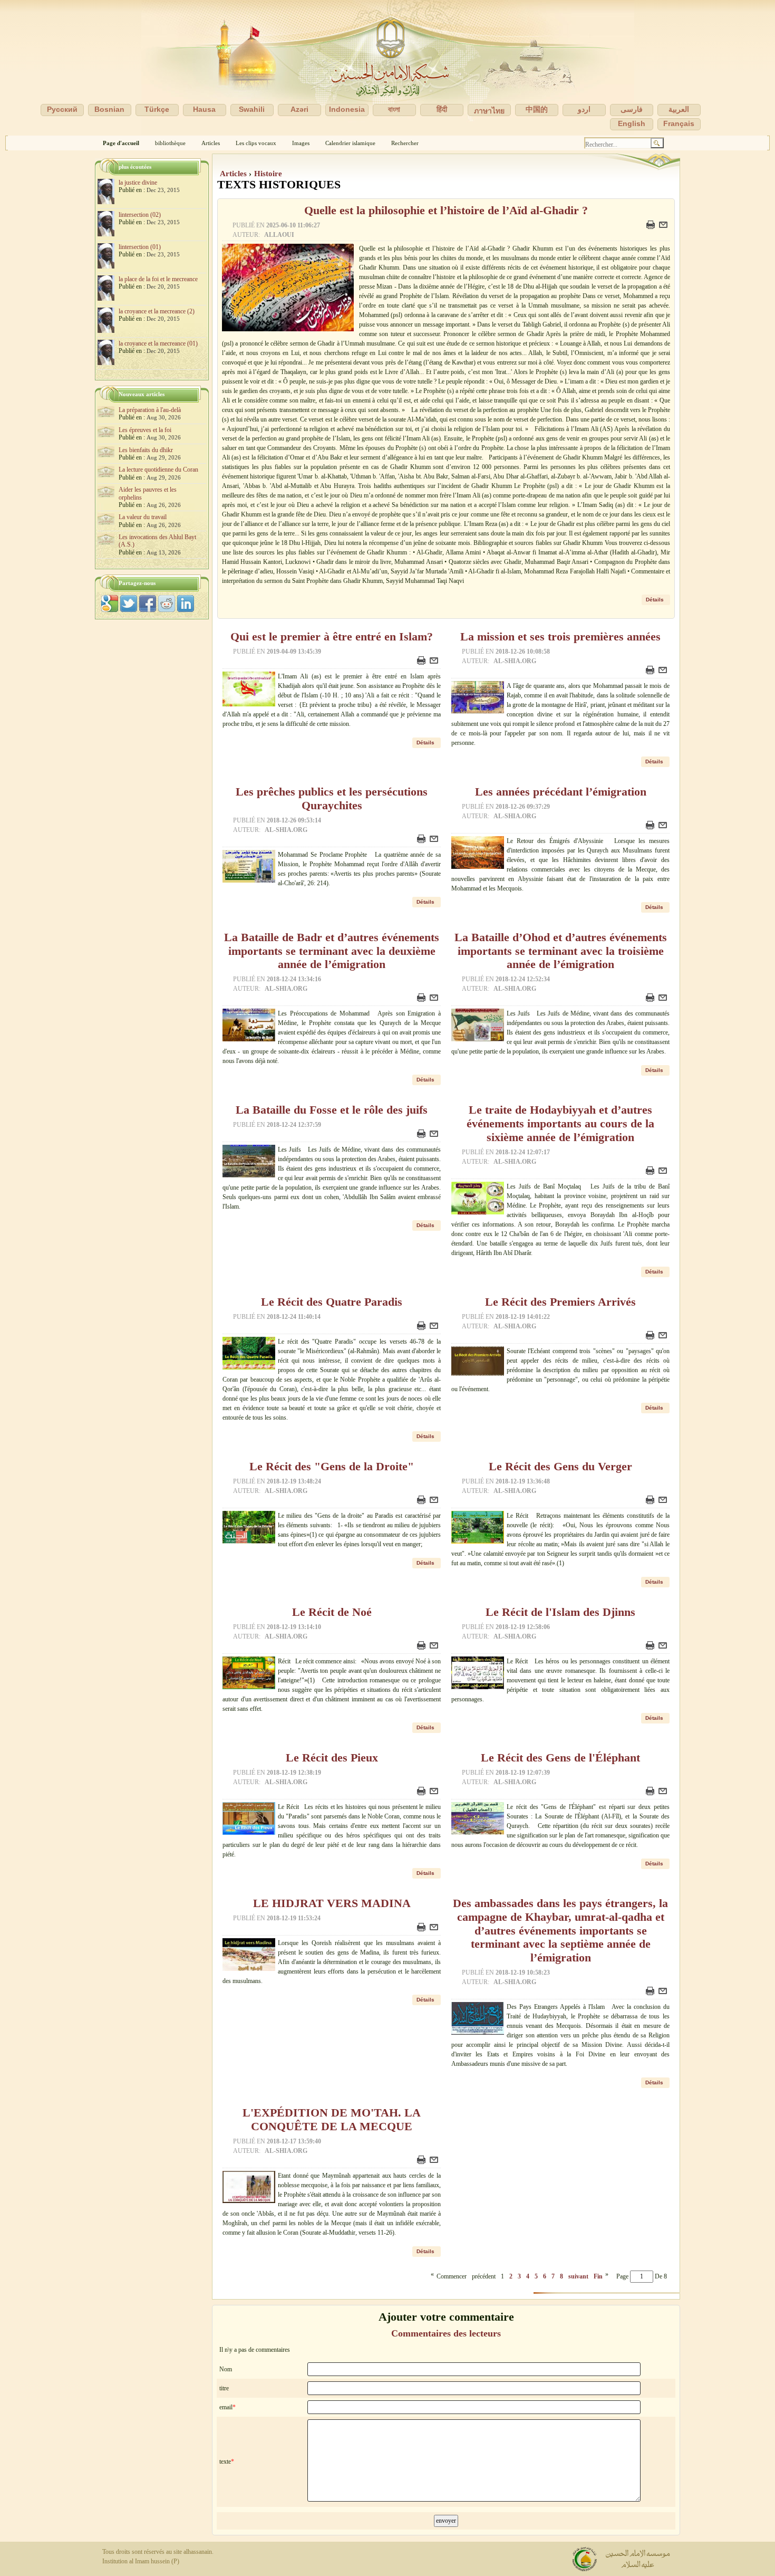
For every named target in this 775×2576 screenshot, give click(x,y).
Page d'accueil (121, 143)
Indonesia (347, 109)
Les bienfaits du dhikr (146, 450)
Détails (655, 600)
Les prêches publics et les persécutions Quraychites (332, 799)
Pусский (62, 109)
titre (224, 2388)
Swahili (252, 109)
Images (301, 143)
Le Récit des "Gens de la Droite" (332, 1467)
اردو (584, 109)
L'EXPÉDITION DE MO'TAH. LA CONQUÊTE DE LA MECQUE (332, 2120)
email (226, 2407)
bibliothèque (170, 143)
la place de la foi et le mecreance (158, 279)
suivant (578, 2276)
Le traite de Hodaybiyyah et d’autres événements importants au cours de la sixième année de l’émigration (560, 1124)
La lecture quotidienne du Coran (158, 470)
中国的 (537, 109)
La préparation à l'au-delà (150, 410)
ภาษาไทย (489, 111)
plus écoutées (135, 167)
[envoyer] (665, 227)
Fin (598, 2276)
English (632, 123)
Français (679, 123)
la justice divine (138, 183)
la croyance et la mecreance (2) (157, 311)
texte (225, 2462)
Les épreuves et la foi (145, 430)
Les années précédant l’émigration (561, 792)
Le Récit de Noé (332, 1612)
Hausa (204, 109)
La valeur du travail (143, 517)
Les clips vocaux (256, 143)
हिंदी (442, 109)
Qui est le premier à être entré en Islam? (332, 637)
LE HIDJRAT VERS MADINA (332, 1903)
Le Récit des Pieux (332, 1758)
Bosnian (109, 109)
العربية (679, 109)
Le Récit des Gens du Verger (560, 1467)
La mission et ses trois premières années (560, 637)
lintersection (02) (140, 215)
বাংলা (394, 109)
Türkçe (157, 109)
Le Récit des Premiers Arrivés (560, 1302)
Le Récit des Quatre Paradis (332, 1302)
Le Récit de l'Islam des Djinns (560, 1612)
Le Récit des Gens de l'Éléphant (560, 1758)
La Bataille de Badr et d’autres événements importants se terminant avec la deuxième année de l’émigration (332, 951)
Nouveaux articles (142, 394)
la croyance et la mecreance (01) (158, 343)
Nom (226, 2369)
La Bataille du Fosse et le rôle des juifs (332, 1110)
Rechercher (405, 143)
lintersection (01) (140, 247)
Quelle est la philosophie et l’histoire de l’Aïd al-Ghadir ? (446, 210)
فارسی (632, 109)
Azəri (299, 109)
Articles (211, 143)
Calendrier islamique (350, 143)
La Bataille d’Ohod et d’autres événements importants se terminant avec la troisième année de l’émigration (561, 951)
